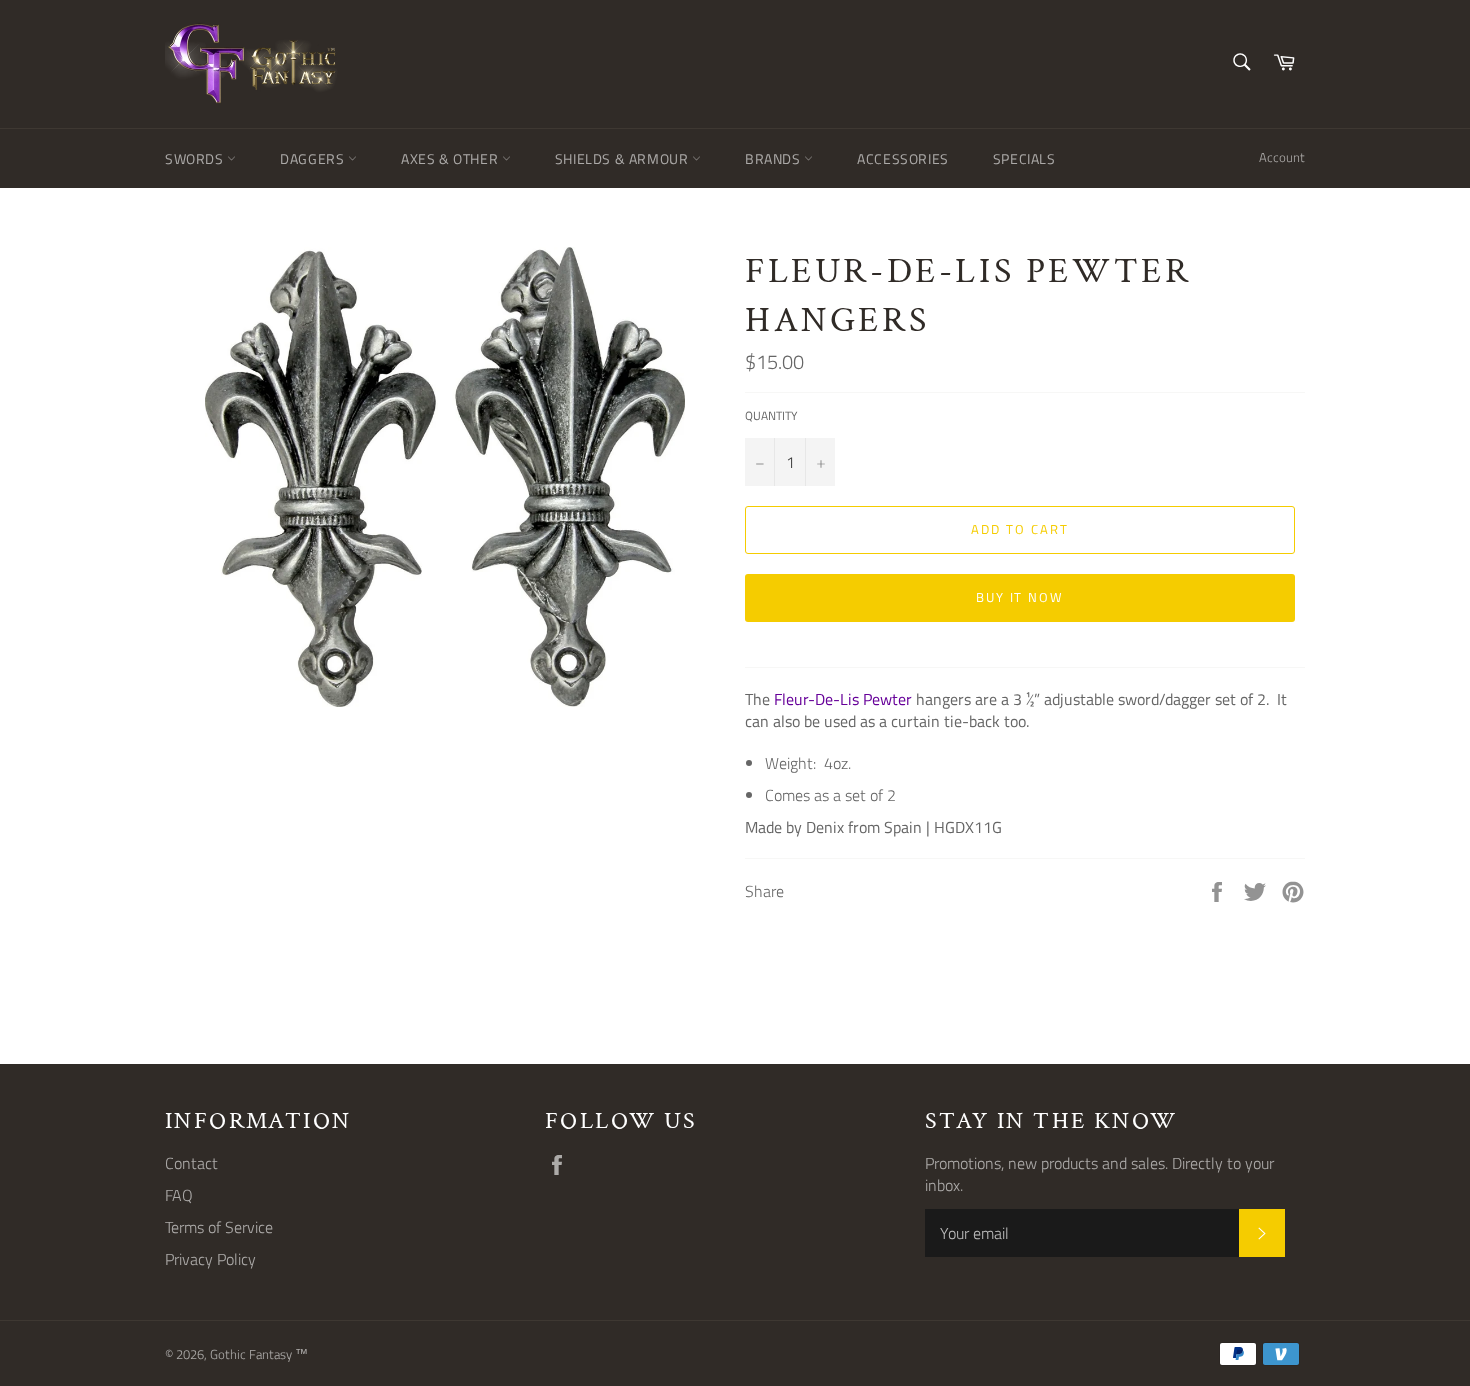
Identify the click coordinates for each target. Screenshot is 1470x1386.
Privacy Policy (210, 1259)
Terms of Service (219, 1227)
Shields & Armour (623, 158)
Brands (774, 158)
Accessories (903, 158)
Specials (1024, 158)
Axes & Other (451, 158)
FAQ (179, 1195)
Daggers (314, 158)
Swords (196, 158)
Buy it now (1020, 597)
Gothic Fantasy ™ (259, 1354)
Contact (191, 1163)
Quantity (771, 416)
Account (1282, 157)
